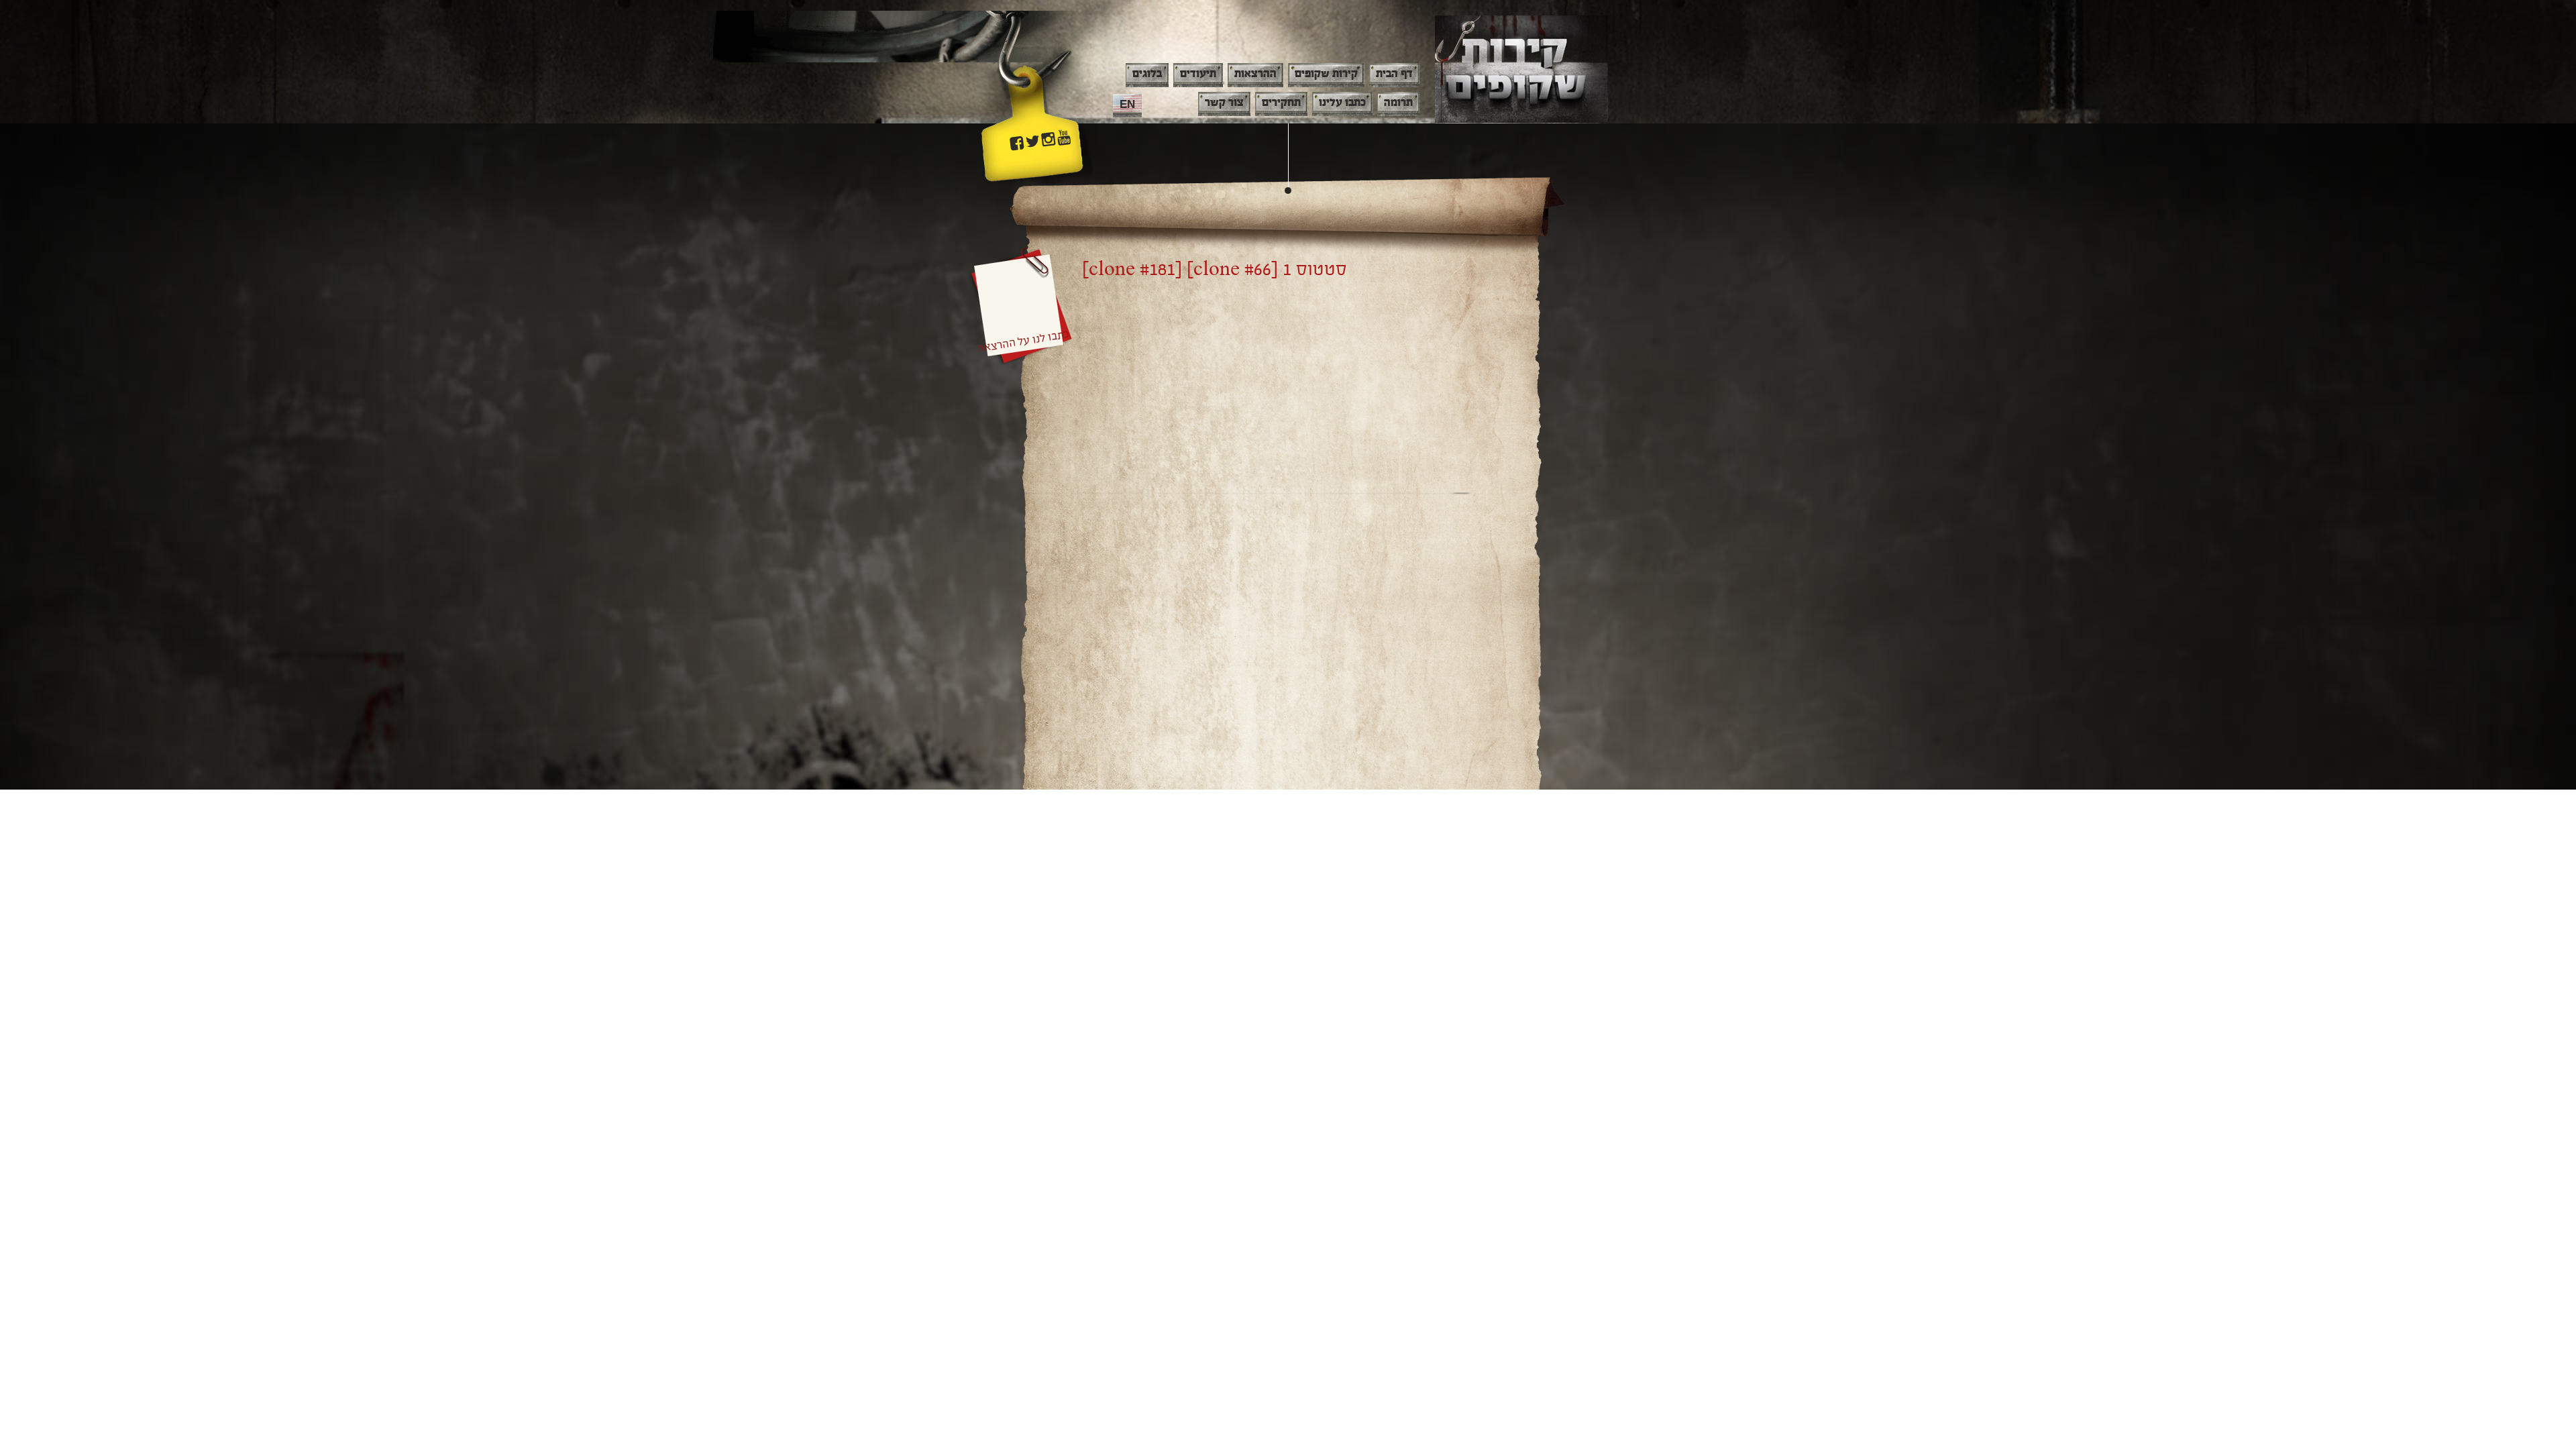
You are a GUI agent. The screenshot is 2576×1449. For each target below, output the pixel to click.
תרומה (1398, 103)
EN (1127, 104)
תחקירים (1281, 103)
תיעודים (1198, 74)
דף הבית (1394, 74)
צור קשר (1224, 103)
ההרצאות (1255, 74)
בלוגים (1147, 74)
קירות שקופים (1326, 74)
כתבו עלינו (1342, 103)
